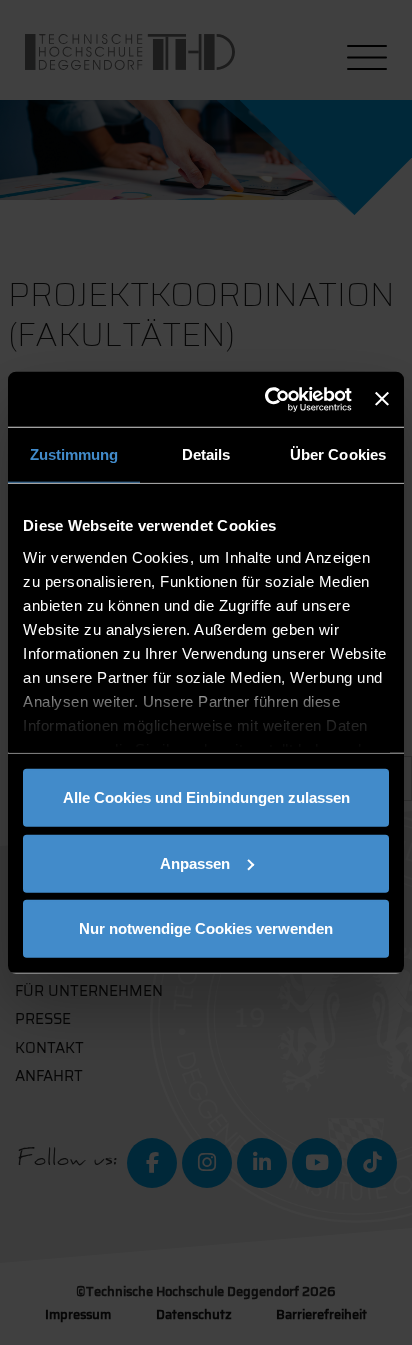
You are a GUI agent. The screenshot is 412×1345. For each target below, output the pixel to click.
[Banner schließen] (382, 399)
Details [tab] (206, 454)
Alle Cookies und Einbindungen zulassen (206, 797)
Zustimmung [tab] (74, 454)
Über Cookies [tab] (338, 454)
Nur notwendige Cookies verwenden (206, 928)
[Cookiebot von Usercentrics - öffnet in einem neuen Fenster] (267, 399)
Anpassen (195, 862)
